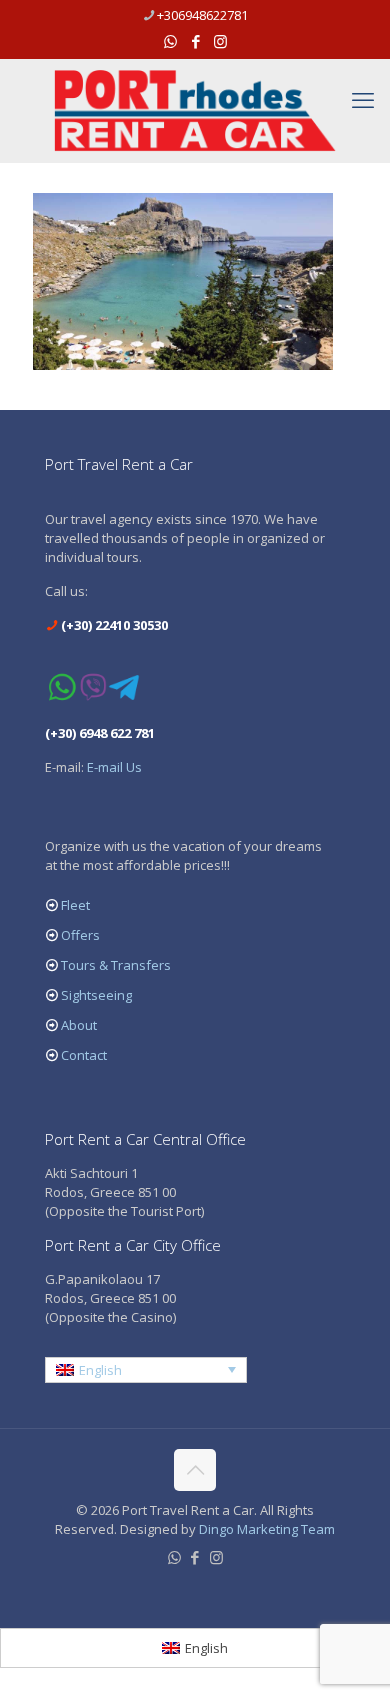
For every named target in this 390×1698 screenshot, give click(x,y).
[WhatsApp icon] (170, 41)
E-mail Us (114, 767)
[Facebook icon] (195, 41)
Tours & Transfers (116, 965)
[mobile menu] (363, 99)
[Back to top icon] (195, 1470)
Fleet (75, 905)
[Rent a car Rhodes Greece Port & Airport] (195, 110)
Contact (84, 1055)
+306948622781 (202, 15)
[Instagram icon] (220, 41)
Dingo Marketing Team (267, 1529)
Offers (80, 935)
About (79, 1025)
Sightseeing (96, 995)
